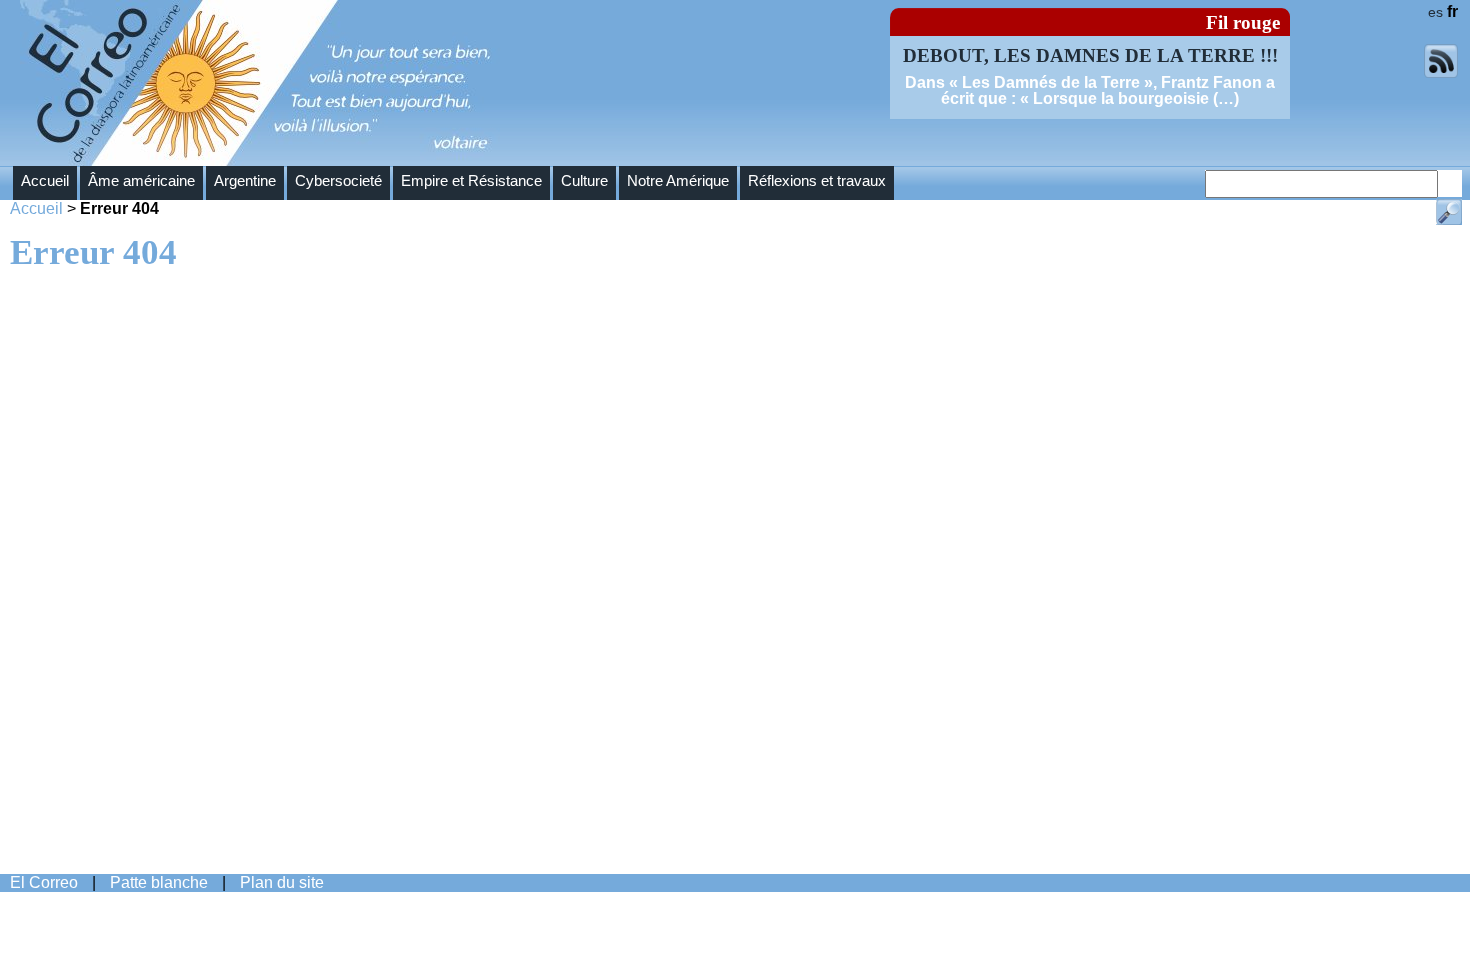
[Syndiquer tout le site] (1441, 73)
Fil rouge (1243, 22)
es (1435, 12)
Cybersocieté (338, 181)
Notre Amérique (678, 181)
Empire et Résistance (471, 181)
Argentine (245, 181)
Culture (584, 181)
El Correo (44, 882)
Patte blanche (159, 882)
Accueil (45, 181)
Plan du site (282, 882)
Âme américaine (141, 181)
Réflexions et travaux (817, 181)
